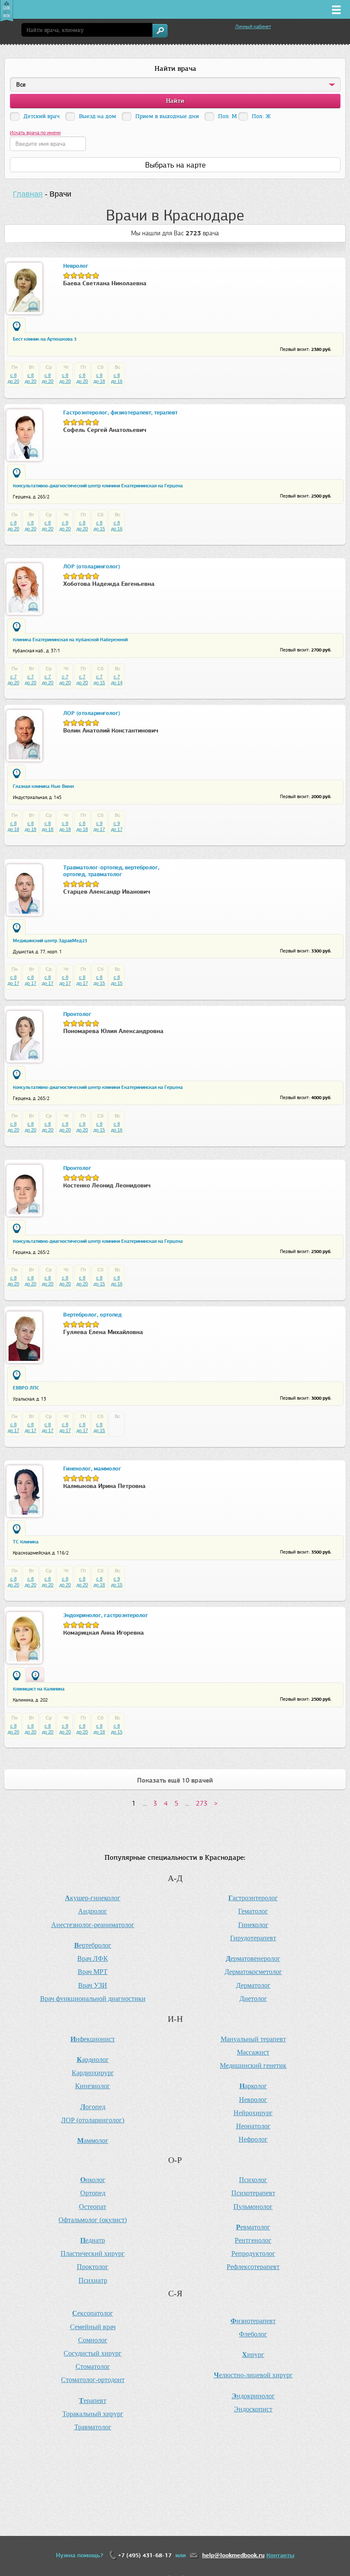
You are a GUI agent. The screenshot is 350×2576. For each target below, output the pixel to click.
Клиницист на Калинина (39, 1689)
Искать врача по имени (35, 133)
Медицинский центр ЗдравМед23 (50, 941)
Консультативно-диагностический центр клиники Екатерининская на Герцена (98, 486)
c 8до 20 (13, 378)
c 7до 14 (117, 680)
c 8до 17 (13, 980)
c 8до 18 (99, 378)
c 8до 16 (117, 378)
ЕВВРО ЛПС (26, 1388)
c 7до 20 (13, 680)
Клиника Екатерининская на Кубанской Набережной (70, 640)
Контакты (280, 2555)
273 (202, 1803)
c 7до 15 (99, 680)
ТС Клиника (26, 1542)
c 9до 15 (117, 1582)
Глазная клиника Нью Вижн (43, 786)
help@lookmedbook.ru (233, 2555)
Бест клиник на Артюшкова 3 (45, 339)
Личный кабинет (253, 26)
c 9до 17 (99, 826)
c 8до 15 (99, 526)
